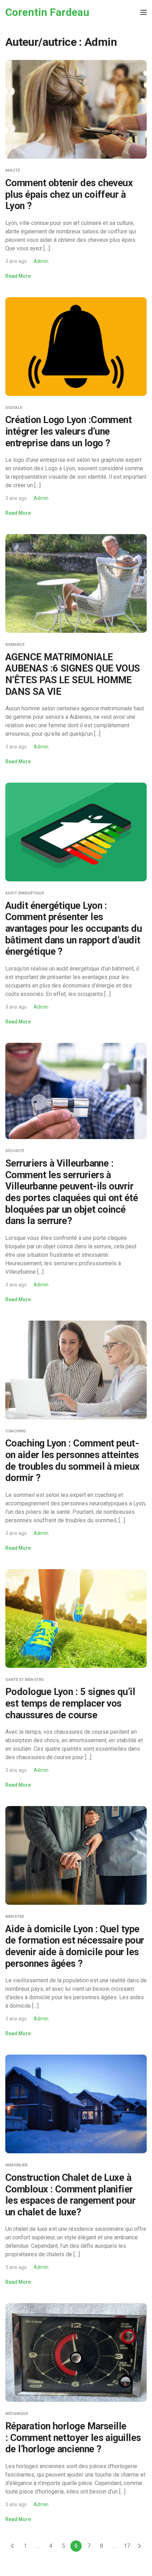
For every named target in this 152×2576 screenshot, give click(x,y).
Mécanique (17, 2414)
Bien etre (15, 1917)
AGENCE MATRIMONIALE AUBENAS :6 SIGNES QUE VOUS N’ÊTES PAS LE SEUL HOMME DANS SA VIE (73, 674)
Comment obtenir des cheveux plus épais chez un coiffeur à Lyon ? (69, 194)
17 (127, 2546)
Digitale (14, 408)
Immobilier (16, 2165)
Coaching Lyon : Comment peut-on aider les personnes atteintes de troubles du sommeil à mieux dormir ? (72, 1461)
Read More (18, 276)
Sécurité (15, 1151)
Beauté (13, 170)
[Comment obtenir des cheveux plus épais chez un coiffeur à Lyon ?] (76, 109)
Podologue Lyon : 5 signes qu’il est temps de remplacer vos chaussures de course (70, 1703)
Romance (15, 645)
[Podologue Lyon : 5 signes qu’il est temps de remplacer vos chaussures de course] (76, 1618)
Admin (41, 261)
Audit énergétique (25, 893)
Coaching (16, 1431)
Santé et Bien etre (24, 1680)
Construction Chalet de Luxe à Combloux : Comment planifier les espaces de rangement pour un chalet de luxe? (70, 2195)
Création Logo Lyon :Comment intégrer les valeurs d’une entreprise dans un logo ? (68, 431)
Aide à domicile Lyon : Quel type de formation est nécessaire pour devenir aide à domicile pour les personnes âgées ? (75, 1946)
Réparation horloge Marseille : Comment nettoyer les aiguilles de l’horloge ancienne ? (73, 2438)
